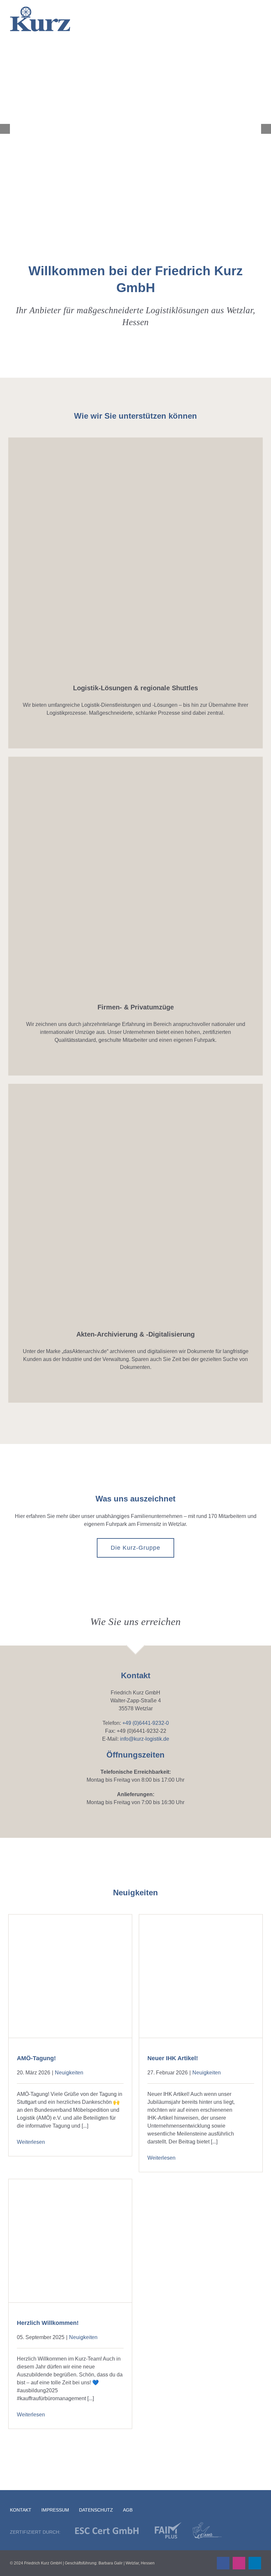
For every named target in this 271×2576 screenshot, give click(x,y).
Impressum (55, 2510)
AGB (128, 2510)
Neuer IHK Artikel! (173, 2058)
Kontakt (21, 2510)
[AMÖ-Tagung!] (70, 1976)
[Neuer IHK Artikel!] (201, 1976)
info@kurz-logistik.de (145, 1739)
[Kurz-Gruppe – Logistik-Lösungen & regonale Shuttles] (135, 440)
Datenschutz (96, 2510)
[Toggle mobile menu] (257, 20)
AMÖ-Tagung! (36, 2058)
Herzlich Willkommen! (48, 2323)
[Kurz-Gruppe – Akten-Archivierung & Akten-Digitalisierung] (135, 1086)
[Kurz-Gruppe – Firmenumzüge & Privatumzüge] (135, 759)
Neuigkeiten (69, 2073)
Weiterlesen (31, 2142)
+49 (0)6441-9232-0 (146, 1723)
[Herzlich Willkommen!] (70, 2241)
